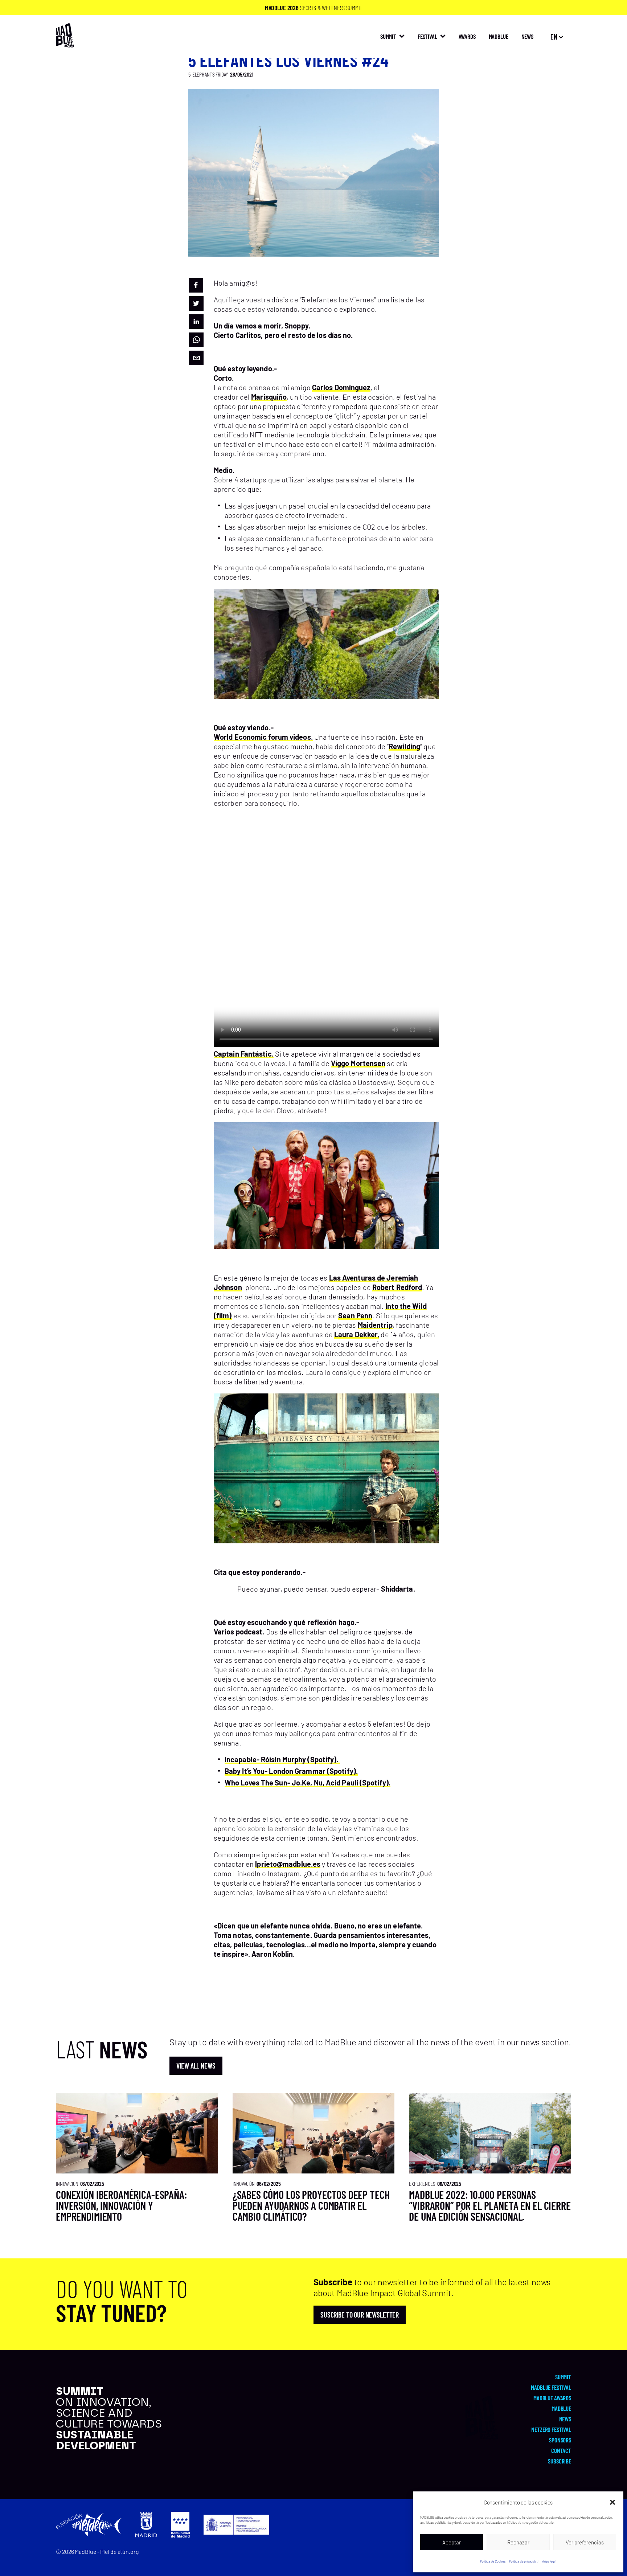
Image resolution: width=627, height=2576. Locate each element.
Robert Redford (397, 1287)
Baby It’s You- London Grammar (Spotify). (291, 1771)
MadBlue (499, 36)
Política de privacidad (524, 2561)
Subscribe (560, 2461)
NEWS (527, 36)
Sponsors (560, 2440)
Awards (467, 36)
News (565, 2419)
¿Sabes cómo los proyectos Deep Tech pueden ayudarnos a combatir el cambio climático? (311, 2205)
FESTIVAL (427, 36)
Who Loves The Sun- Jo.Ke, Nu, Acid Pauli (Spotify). (308, 1783)
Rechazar (518, 2542)
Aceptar (452, 2542)
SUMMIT (388, 36)
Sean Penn (355, 1315)
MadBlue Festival (551, 2387)
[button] (612, 2502)
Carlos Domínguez (341, 387)
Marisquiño (269, 397)
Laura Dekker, (357, 1334)
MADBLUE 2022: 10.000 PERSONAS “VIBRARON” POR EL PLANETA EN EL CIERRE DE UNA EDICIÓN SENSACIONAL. (490, 2205)
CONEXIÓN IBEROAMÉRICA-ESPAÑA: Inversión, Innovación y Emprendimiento (122, 2205)
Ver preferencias (585, 2542)
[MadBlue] (65, 44)
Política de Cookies (493, 2561)
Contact (561, 2450)
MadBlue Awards (552, 2398)
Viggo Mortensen (358, 1063)
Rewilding (404, 746)
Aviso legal (549, 2561)
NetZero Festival (551, 2429)
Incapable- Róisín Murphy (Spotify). (282, 1759)
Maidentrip (375, 1325)
